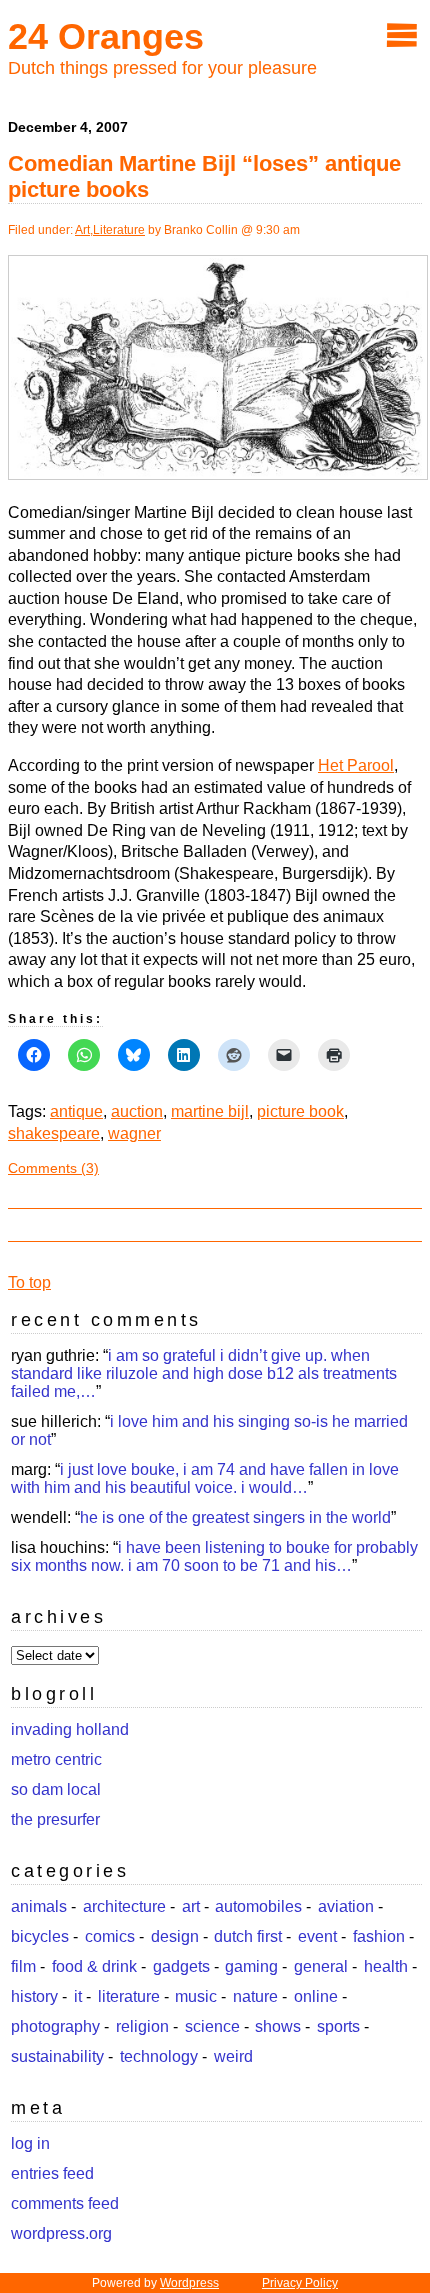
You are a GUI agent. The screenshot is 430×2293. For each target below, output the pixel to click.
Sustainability (57, 2056)
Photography (55, 2026)
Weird (233, 2056)
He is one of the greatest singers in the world (235, 1517)
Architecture (124, 1906)
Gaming (251, 1966)
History (34, 1996)
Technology (159, 2056)
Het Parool (356, 765)
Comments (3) (53, 1168)
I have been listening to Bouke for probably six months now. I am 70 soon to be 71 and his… (214, 1556)
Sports (338, 2026)
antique (76, 1111)
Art (82, 230)
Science (212, 2026)
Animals (39, 1906)
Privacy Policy (300, 2283)
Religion (142, 2026)
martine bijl (210, 1111)
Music (196, 1996)
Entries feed (52, 2173)
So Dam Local (56, 1789)
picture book (300, 1111)
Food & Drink (94, 1966)
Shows (278, 2026)
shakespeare (54, 1133)
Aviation (346, 1906)
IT (78, 1996)
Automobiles (258, 1906)
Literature (119, 230)
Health (386, 1966)
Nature (255, 1996)
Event (317, 1936)
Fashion (379, 1936)
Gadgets (181, 1966)
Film (23, 1966)
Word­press (189, 2283)
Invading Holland (70, 1729)
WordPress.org (61, 2233)
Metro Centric (56, 1759)
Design (175, 1936)
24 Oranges (106, 36)
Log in (30, 2143)
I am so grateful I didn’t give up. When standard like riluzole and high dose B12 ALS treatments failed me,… (204, 1373)
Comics (110, 1936)
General (321, 1966)
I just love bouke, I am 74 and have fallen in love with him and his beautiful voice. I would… (205, 1478)
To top (29, 1282)
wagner (134, 1133)
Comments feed (65, 2203)
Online (316, 1996)
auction (137, 1111)
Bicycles (40, 1936)
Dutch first (248, 1936)
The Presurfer (55, 1819)
